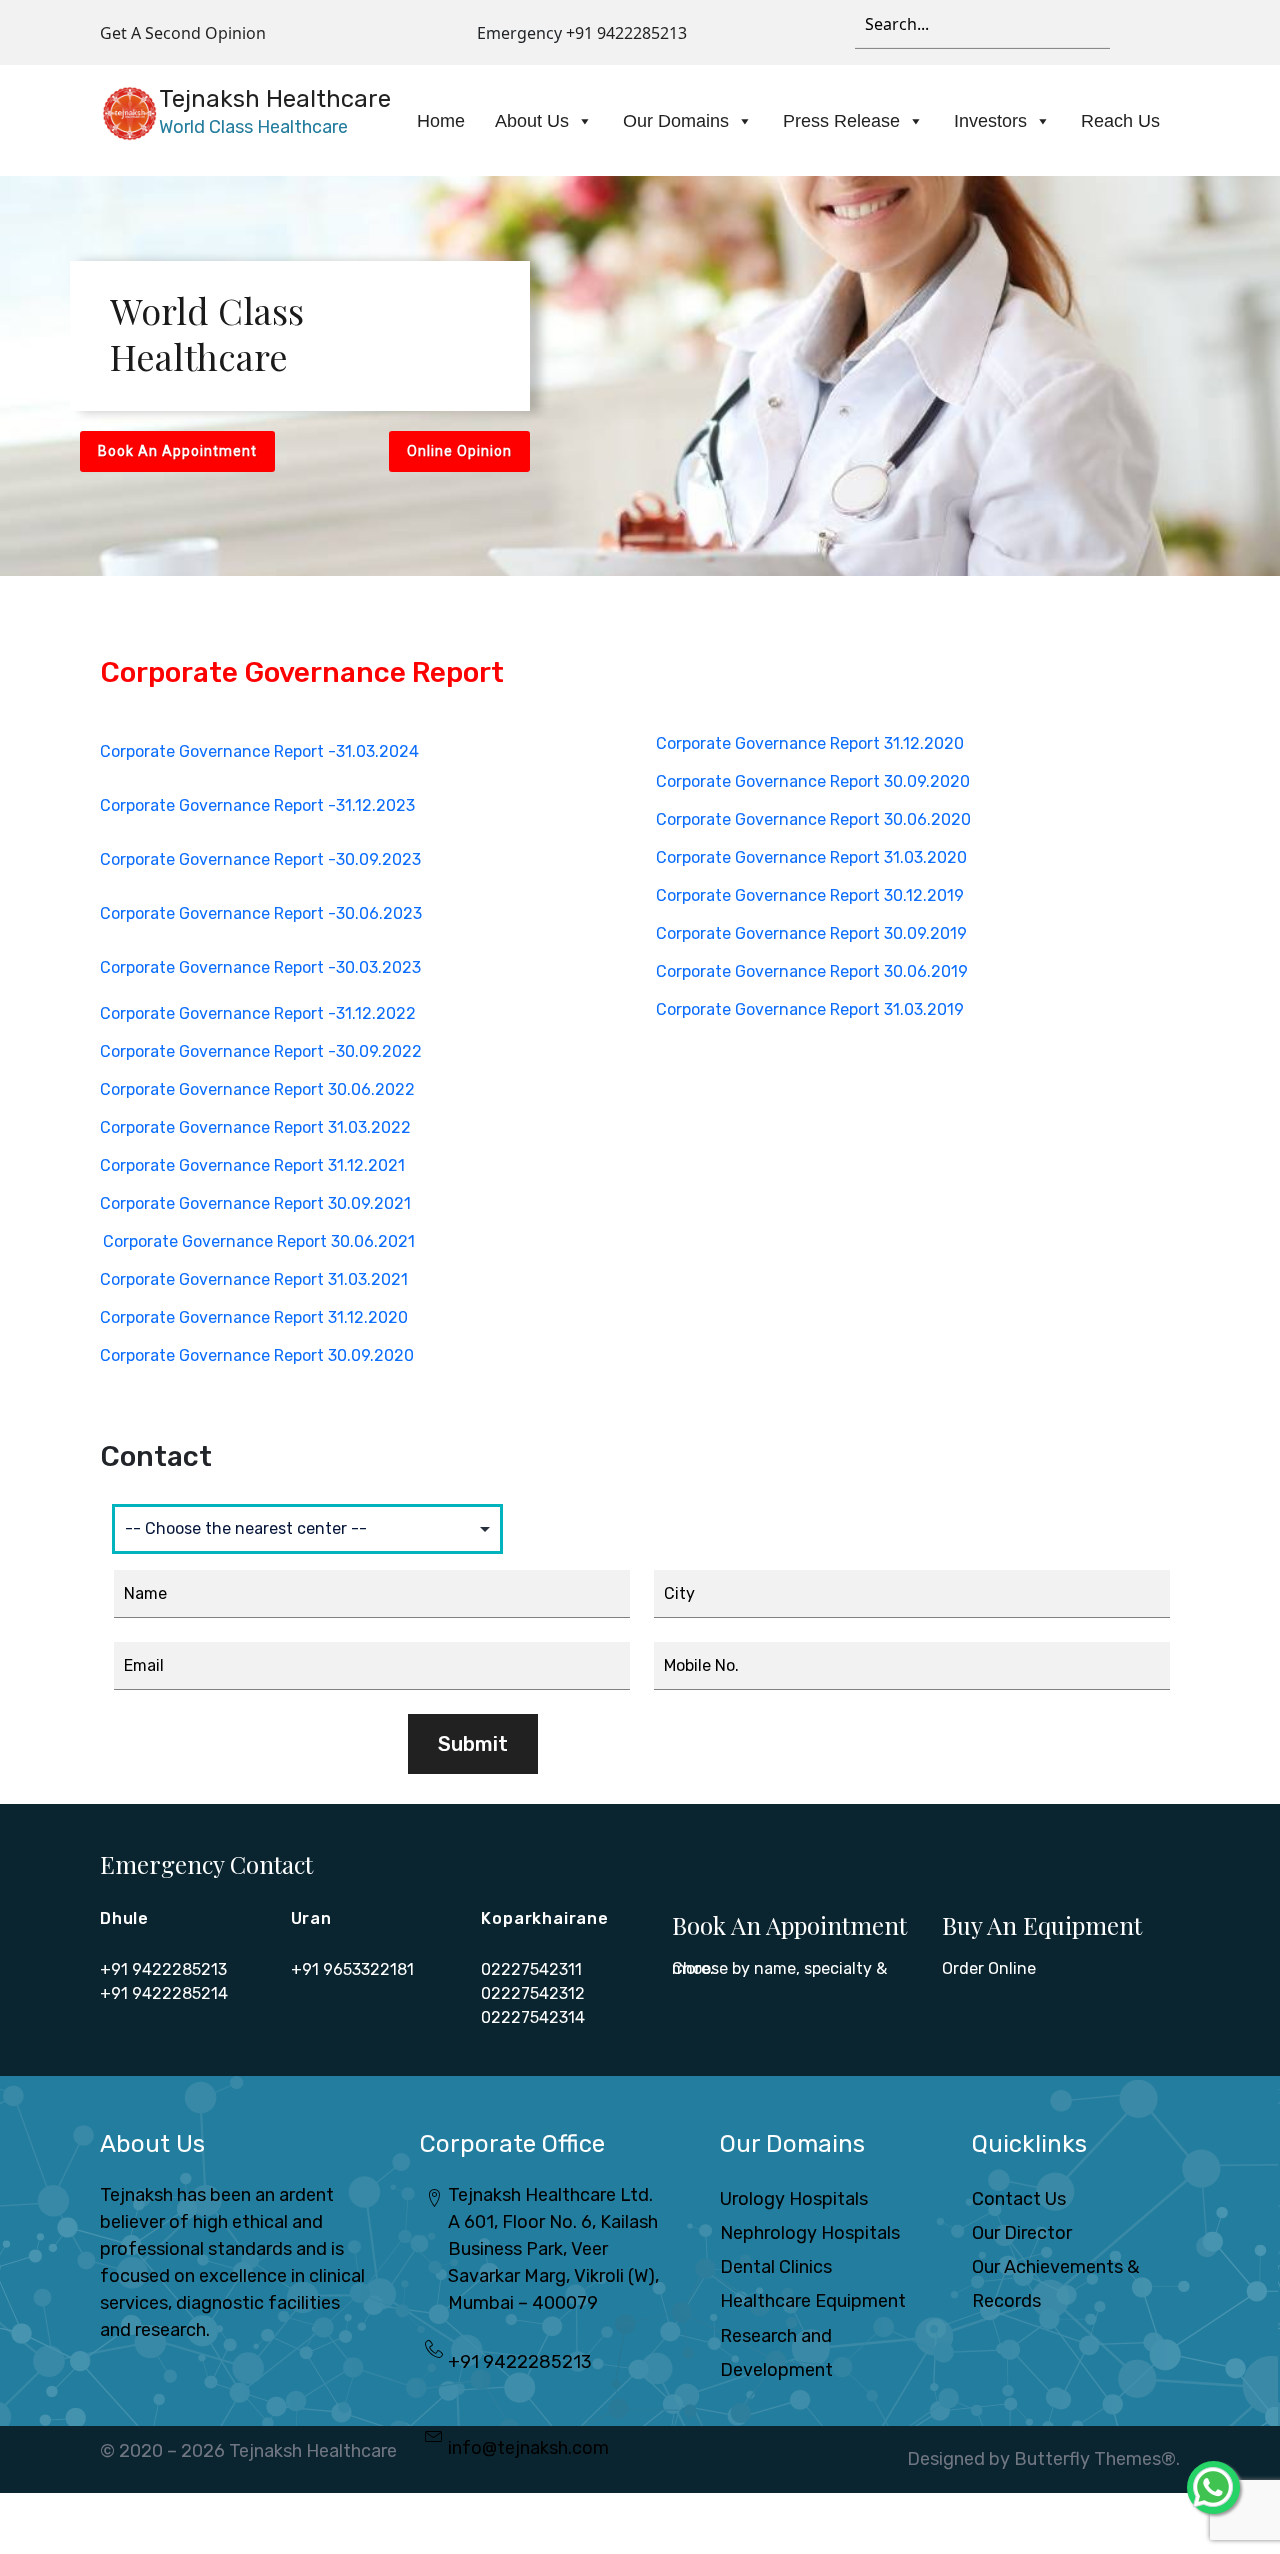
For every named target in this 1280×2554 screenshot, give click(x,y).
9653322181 (368, 1969)
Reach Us (1120, 121)
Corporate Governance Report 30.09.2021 (255, 1203)
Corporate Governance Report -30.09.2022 (261, 1051)
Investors (990, 121)
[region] (640, 376)
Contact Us (1019, 2199)
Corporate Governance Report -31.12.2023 (257, 805)
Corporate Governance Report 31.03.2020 (811, 857)
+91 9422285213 (626, 33)
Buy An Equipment (1042, 1925)
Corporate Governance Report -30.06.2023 (261, 913)
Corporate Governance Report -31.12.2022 (258, 1013)
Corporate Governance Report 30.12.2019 (810, 895)
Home (441, 121)
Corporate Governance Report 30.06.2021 (259, 1241)
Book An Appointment (789, 1925)
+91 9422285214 (164, 1993)
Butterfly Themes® (1095, 2459)
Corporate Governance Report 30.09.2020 (257, 1355)
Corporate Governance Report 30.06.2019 (812, 971)
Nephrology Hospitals (810, 2233)
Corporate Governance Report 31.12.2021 (252, 1165)
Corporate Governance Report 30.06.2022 (257, 1089)
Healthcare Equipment (813, 2301)
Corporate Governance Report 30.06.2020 (813, 819)
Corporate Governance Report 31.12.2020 (254, 1317)
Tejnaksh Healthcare (313, 2451)
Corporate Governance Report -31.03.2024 (259, 751)
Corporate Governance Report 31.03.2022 (255, 1127)
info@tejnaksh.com (528, 2448)
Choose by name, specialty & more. (779, 1968)
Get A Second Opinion (183, 33)
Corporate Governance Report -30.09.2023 (260, 859)
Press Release (841, 121)
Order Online (989, 1968)
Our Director (1022, 2233)
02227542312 (533, 1993)
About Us (532, 121)
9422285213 (179, 1969)
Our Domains (676, 121)
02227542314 (533, 2017)
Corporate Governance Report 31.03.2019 (810, 1009)
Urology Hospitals (794, 2199)
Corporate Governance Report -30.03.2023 (260, 967)
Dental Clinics (776, 2267)
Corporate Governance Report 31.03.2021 (254, 1279)
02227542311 (531, 1969)
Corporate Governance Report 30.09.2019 (811, 933)
